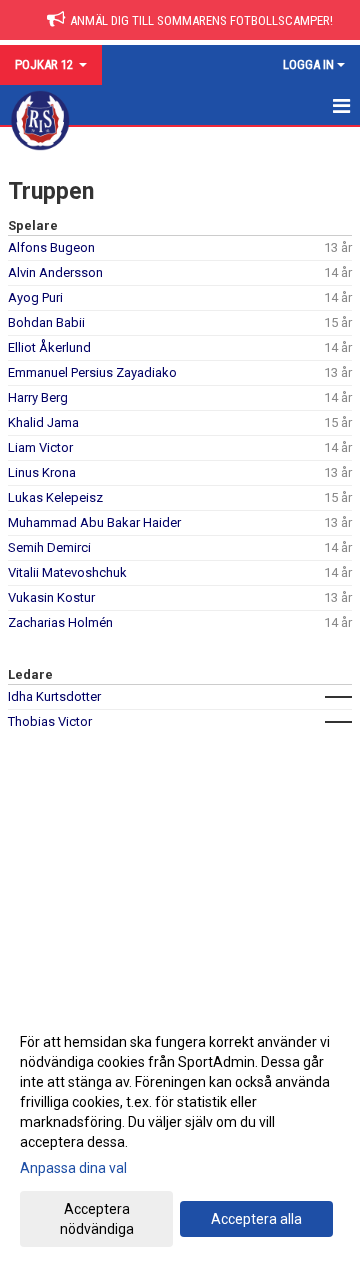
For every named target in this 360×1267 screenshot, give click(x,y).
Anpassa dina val (73, 1168)
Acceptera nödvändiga (97, 1219)
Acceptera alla (256, 1219)
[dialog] (180, 1134)
